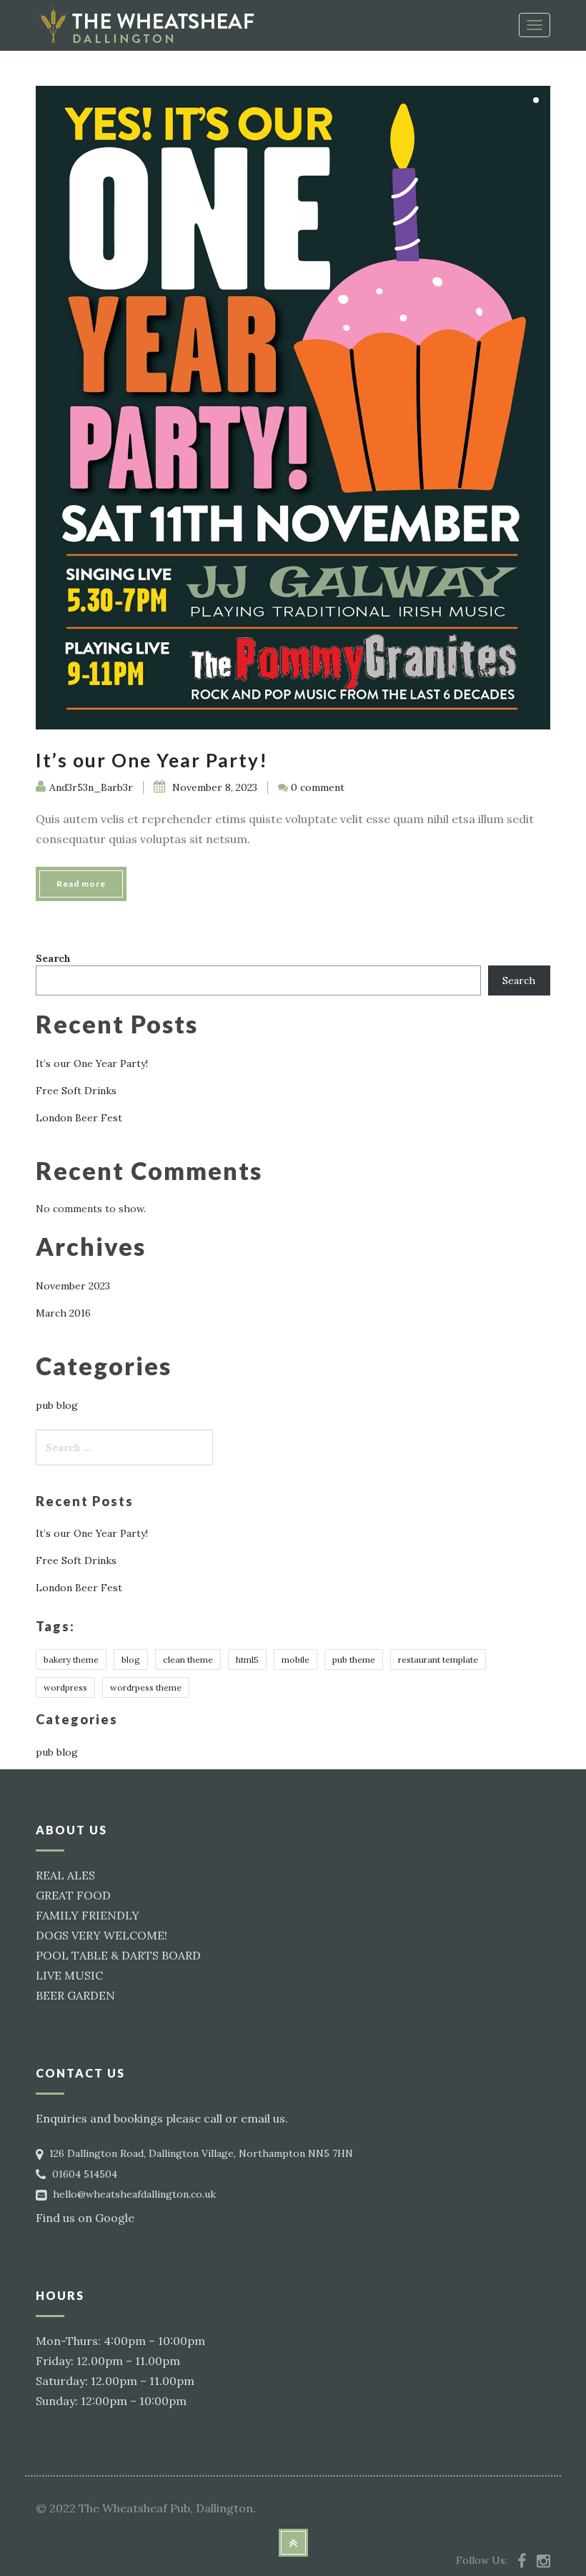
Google (115, 2218)
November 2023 (73, 1286)
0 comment (318, 787)
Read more (81, 884)
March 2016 (63, 1313)
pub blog (57, 1405)
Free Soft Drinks (76, 1091)
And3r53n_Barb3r (91, 787)
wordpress (65, 1687)
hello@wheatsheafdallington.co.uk (134, 2194)
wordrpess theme (146, 1687)
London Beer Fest (79, 1118)
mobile (296, 1660)
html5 (247, 1660)
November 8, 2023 (213, 787)
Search (53, 958)
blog (131, 1660)
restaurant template (438, 1660)
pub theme (354, 1660)
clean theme (188, 1660)
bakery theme (71, 1660)
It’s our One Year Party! (152, 760)
